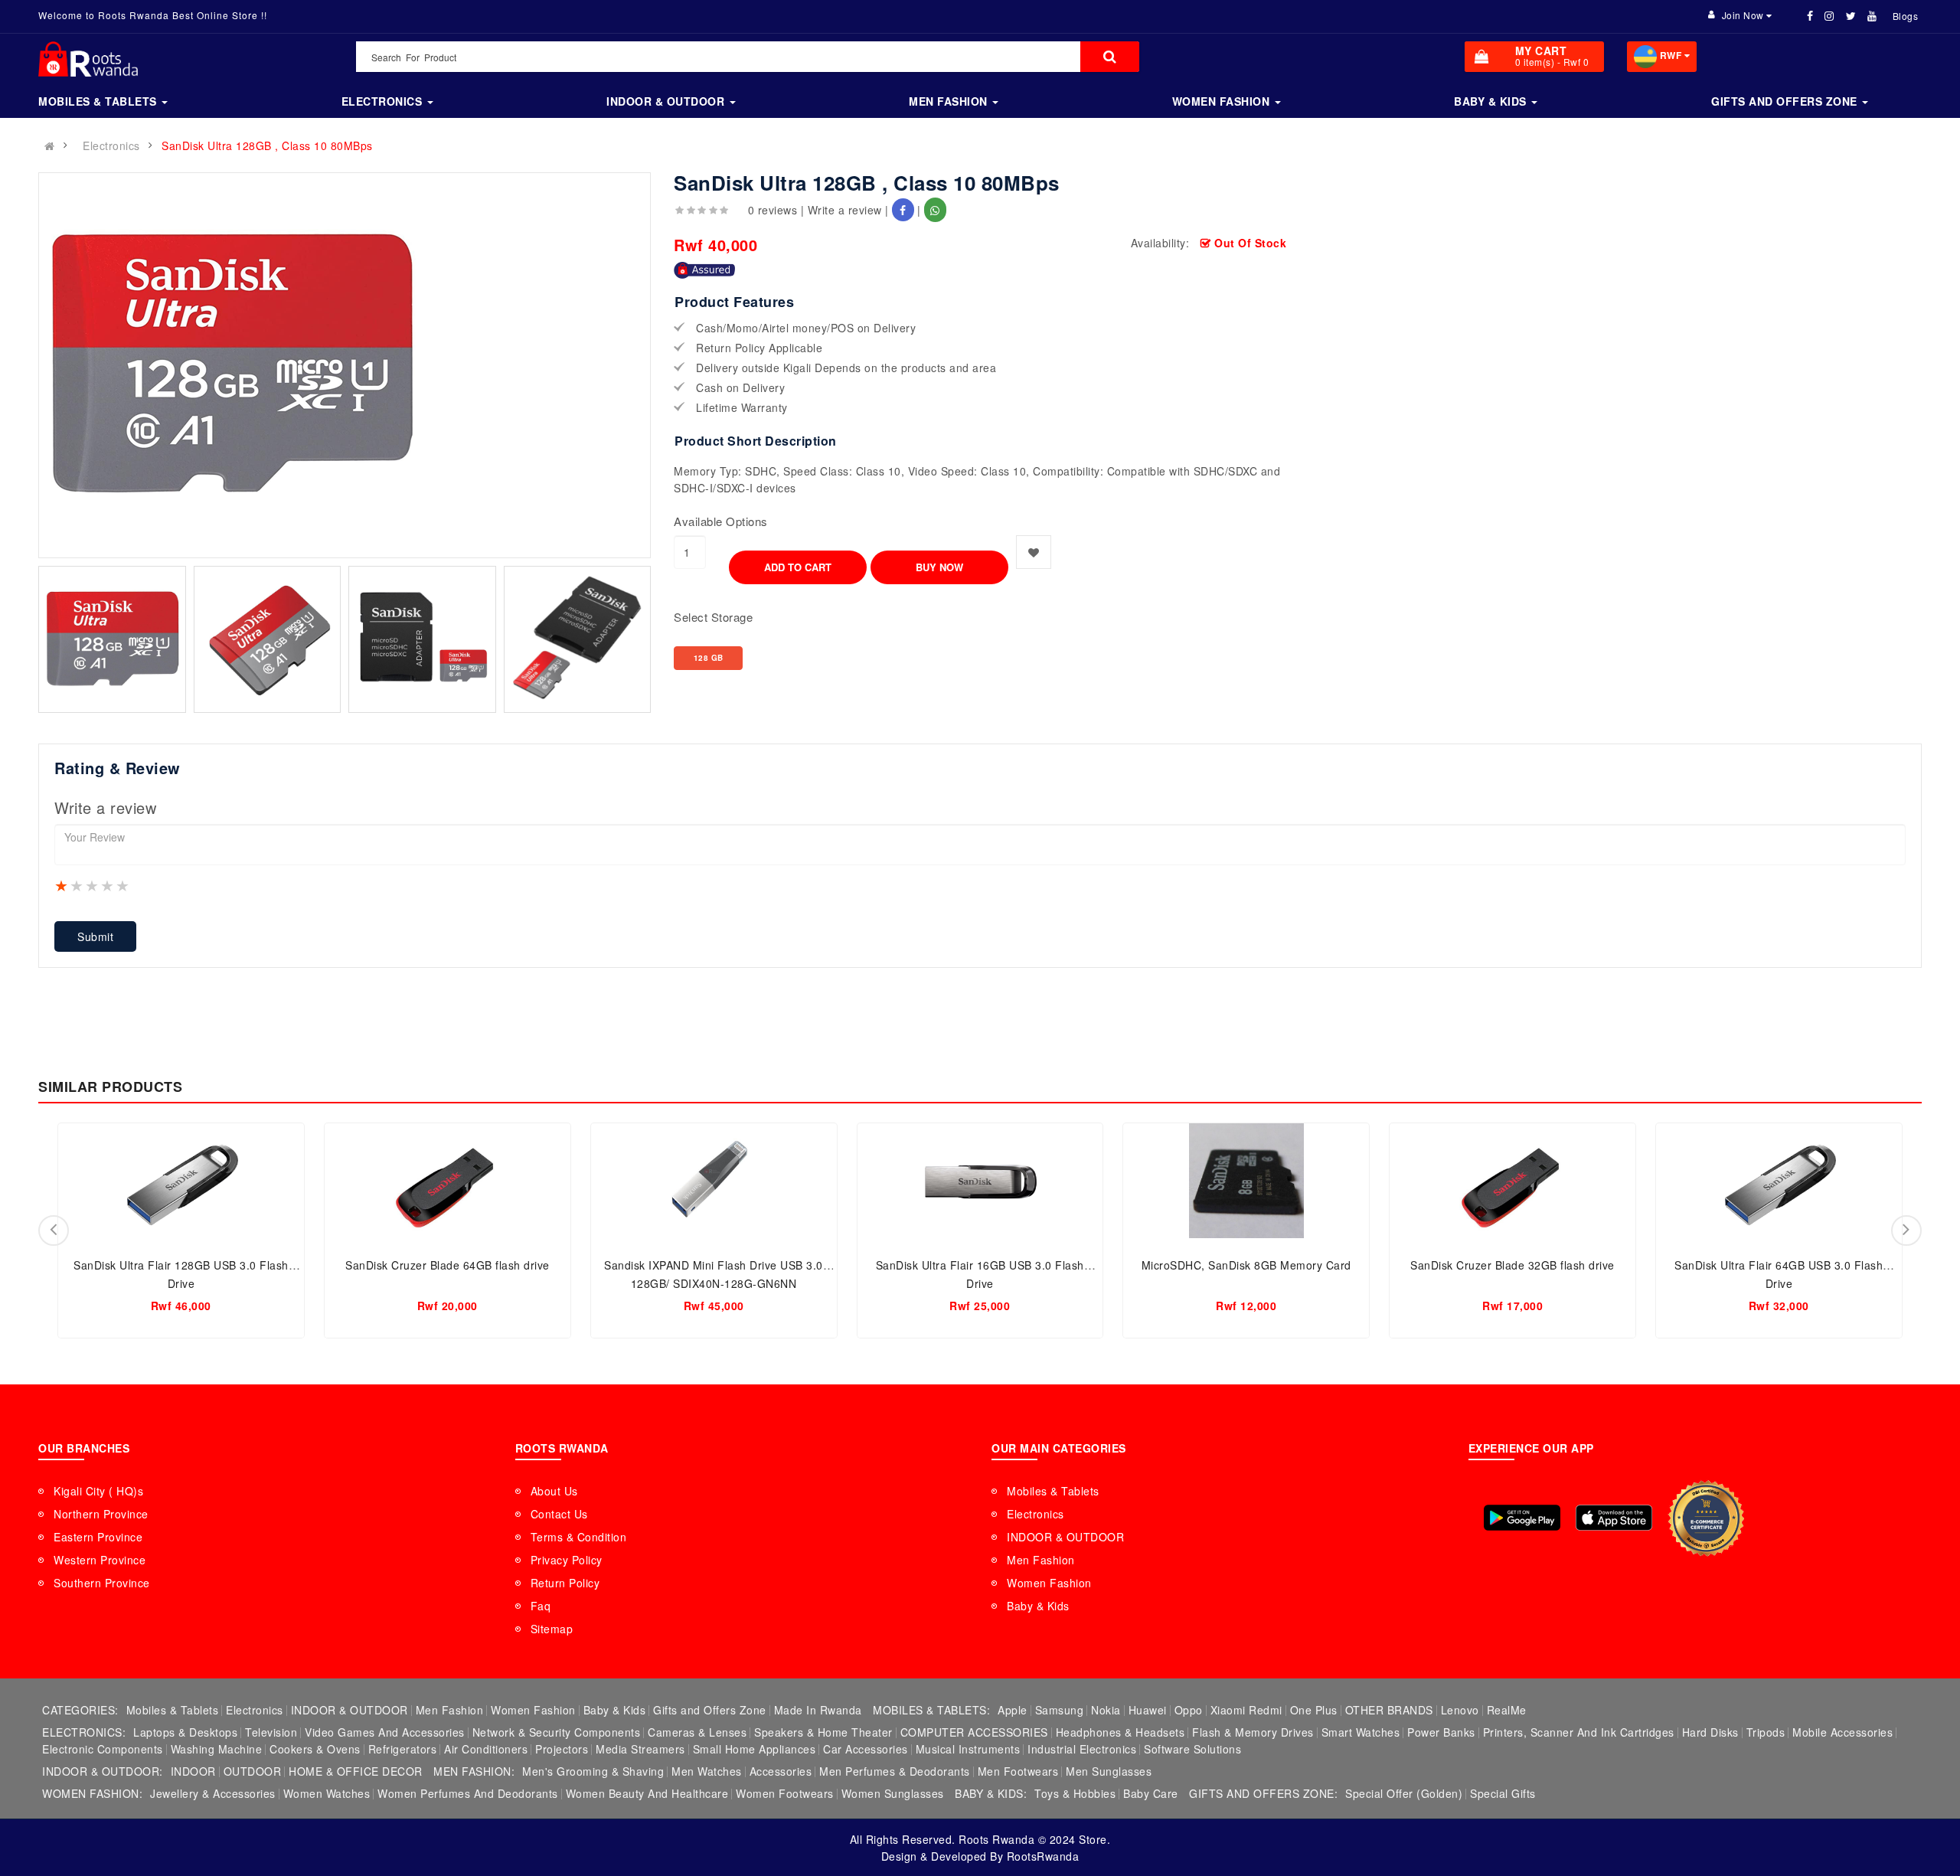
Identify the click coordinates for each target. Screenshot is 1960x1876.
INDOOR (193, 1771)
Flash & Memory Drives (1253, 1732)
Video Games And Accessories (385, 1732)
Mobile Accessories (1842, 1732)
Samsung (1060, 1710)
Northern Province (101, 1514)
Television (271, 1732)
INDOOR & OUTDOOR (1065, 1537)
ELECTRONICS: (84, 1732)
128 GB (709, 658)
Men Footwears (1018, 1771)
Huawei (1148, 1710)
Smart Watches (1361, 1732)
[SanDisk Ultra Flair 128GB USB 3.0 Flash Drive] (181, 1181)
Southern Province (102, 1583)
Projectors (562, 1749)
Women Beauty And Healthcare (647, 1793)
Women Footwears (785, 1793)
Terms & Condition (579, 1537)
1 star (62, 885)
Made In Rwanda (818, 1710)
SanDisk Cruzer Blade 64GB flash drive (448, 1265)
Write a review (845, 210)
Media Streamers (640, 1749)
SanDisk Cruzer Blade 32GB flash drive (1512, 1265)
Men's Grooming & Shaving (593, 1771)
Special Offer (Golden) (1404, 1793)
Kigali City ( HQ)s (98, 1491)
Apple (1013, 1710)
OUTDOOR (253, 1771)
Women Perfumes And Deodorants (468, 1793)
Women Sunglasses (893, 1793)
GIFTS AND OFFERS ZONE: (1263, 1793)
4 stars (108, 885)
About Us (554, 1491)
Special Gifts (1503, 1793)
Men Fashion (1041, 1560)
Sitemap (552, 1629)
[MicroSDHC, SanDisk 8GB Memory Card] (1246, 1181)
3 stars (93, 885)
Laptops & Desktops (185, 1732)
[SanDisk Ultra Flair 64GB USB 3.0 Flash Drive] (1779, 1181)
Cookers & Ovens (315, 1749)
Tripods (1766, 1732)
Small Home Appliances (755, 1749)
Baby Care (1151, 1793)
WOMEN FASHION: (92, 1793)
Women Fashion (1049, 1583)
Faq (541, 1606)
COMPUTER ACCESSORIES (974, 1732)
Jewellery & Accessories (213, 1793)
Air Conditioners (486, 1749)
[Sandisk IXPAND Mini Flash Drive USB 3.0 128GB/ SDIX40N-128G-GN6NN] (714, 1181)
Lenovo (1460, 1710)
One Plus (1314, 1710)
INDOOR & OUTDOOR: (103, 1771)
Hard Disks (1710, 1732)
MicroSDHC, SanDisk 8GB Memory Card (1246, 1265)
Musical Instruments (968, 1749)
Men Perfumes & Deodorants (895, 1771)
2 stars (77, 885)
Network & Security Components (557, 1732)
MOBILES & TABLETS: (931, 1710)
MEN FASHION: (474, 1771)
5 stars (123, 885)
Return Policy (565, 1583)
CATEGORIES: (80, 1710)
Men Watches (707, 1771)
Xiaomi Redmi (1246, 1710)
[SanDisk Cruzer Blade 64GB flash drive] (448, 1181)
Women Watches (327, 1793)
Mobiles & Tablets (1053, 1491)
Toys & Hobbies (1075, 1793)
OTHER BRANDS (1389, 1710)
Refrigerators (403, 1749)
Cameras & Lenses (697, 1732)
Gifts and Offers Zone (710, 1710)
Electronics (111, 145)
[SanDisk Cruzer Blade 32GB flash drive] (1512, 1181)
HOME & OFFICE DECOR (356, 1771)
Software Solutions (1192, 1749)
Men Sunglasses (1109, 1771)
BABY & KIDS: (991, 1793)
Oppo (1189, 1710)
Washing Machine (217, 1749)
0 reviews (773, 210)
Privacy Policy (567, 1560)
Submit (95, 936)
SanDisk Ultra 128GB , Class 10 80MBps (267, 145)
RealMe (1507, 1710)
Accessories (781, 1771)
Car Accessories (866, 1749)
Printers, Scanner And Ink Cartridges (1579, 1732)
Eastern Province (98, 1537)
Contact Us (559, 1514)
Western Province (100, 1560)
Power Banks (1441, 1732)
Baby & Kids (1038, 1606)
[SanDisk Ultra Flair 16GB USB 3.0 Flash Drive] (980, 1181)
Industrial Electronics (1082, 1749)
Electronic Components (103, 1749)
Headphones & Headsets (1120, 1732)
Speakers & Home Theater (823, 1732)
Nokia (1106, 1710)
